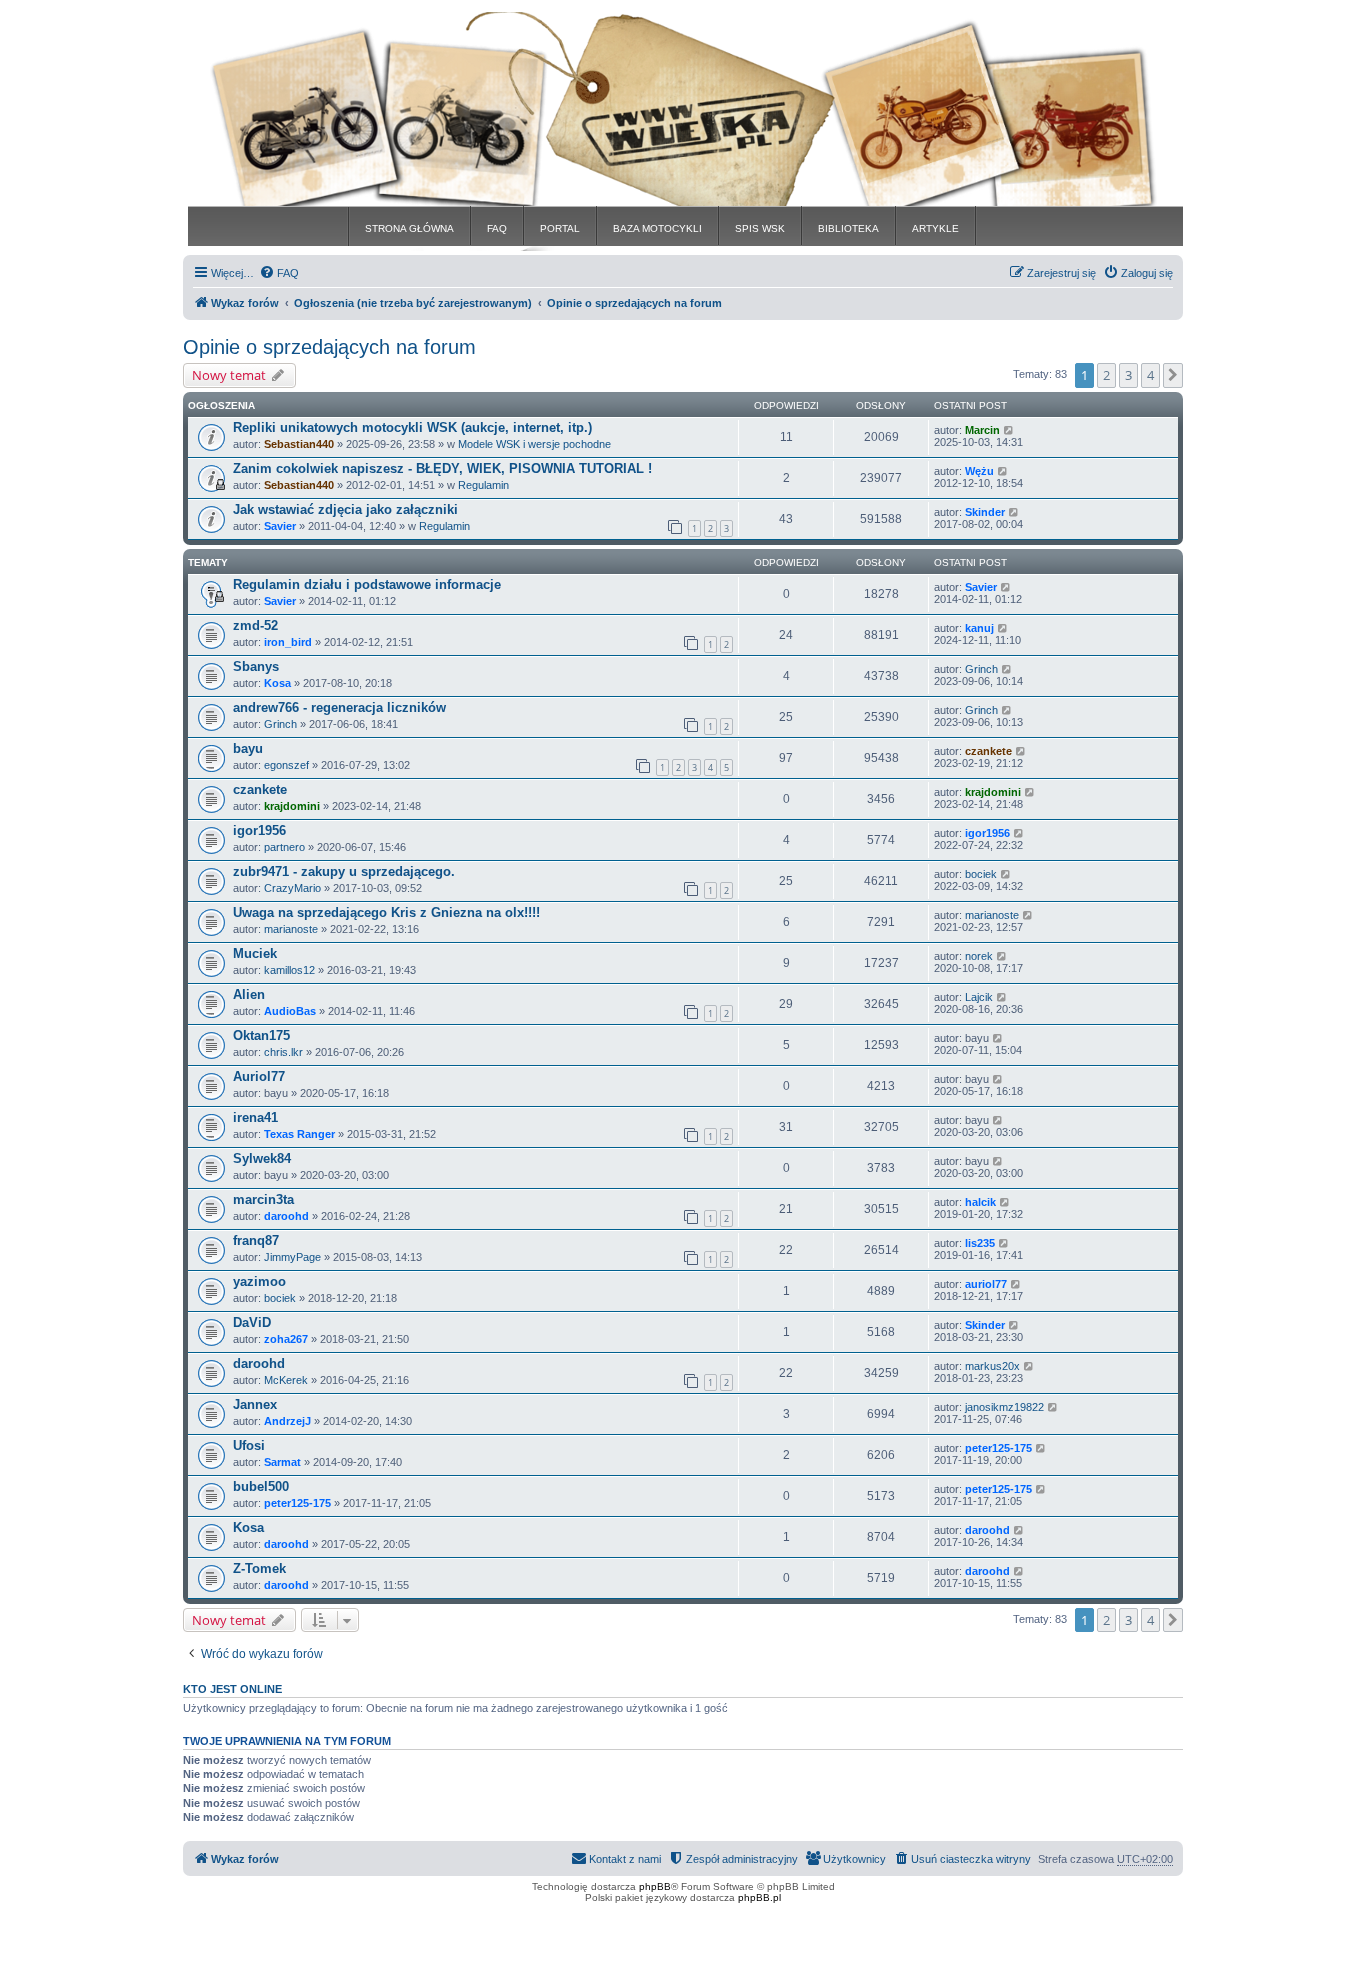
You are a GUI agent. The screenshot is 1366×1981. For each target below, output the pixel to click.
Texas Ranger (299, 1134)
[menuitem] (279, 273)
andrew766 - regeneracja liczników (339, 707)
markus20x (992, 1366)
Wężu (979, 471)
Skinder (985, 512)
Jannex (255, 1404)
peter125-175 (998, 1448)
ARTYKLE (935, 228)
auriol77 (986, 1284)
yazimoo (259, 1281)
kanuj (979, 628)
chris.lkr (283, 1052)
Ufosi (249, 1445)
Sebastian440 (299, 444)
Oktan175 (261, 1035)
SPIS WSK (760, 228)
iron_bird (288, 642)
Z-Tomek (259, 1568)
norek (979, 956)
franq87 (256, 1240)
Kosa (277, 683)
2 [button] (1106, 375)
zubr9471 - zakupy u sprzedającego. (344, 871)
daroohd (286, 1216)
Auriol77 (259, 1076)
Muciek (255, 953)
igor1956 (259, 830)
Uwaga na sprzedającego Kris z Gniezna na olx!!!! (386, 912)
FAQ (497, 228)
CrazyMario (292, 888)
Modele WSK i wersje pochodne (534, 444)
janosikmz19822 (1004, 1407)
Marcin (982, 430)
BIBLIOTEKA (848, 228)
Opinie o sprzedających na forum (329, 347)
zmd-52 (255, 625)
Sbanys (256, 666)
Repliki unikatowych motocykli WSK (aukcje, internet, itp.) (412, 427)
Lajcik (979, 997)
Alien (249, 994)
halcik (980, 1202)
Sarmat (282, 1462)
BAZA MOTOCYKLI (657, 228)
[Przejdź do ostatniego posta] (1009, 430)
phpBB (655, 1886)
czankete (988, 751)
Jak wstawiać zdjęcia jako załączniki (345, 509)
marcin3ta (263, 1199)
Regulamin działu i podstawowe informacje (367, 584)
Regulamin (483, 485)
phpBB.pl (759, 1897)
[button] (1173, 375)
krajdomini (292, 806)
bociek (981, 874)
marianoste (291, 929)
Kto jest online (232, 1689)
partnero (284, 847)
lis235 (980, 1243)
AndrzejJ (287, 1421)
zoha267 (286, 1339)
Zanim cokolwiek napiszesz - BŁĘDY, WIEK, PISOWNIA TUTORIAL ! (442, 468)
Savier (280, 526)
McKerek (286, 1380)
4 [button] (1150, 375)
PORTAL (560, 228)
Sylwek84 (262, 1158)
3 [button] (1128, 375)
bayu (248, 748)
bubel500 (261, 1486)
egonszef (286, 765)
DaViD (252, 1322)
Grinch (981, 669)
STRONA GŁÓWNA (409, 228)
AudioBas (290, 1011)
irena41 (255, 1117)
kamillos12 (289, 970)
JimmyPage (292, 1257)
